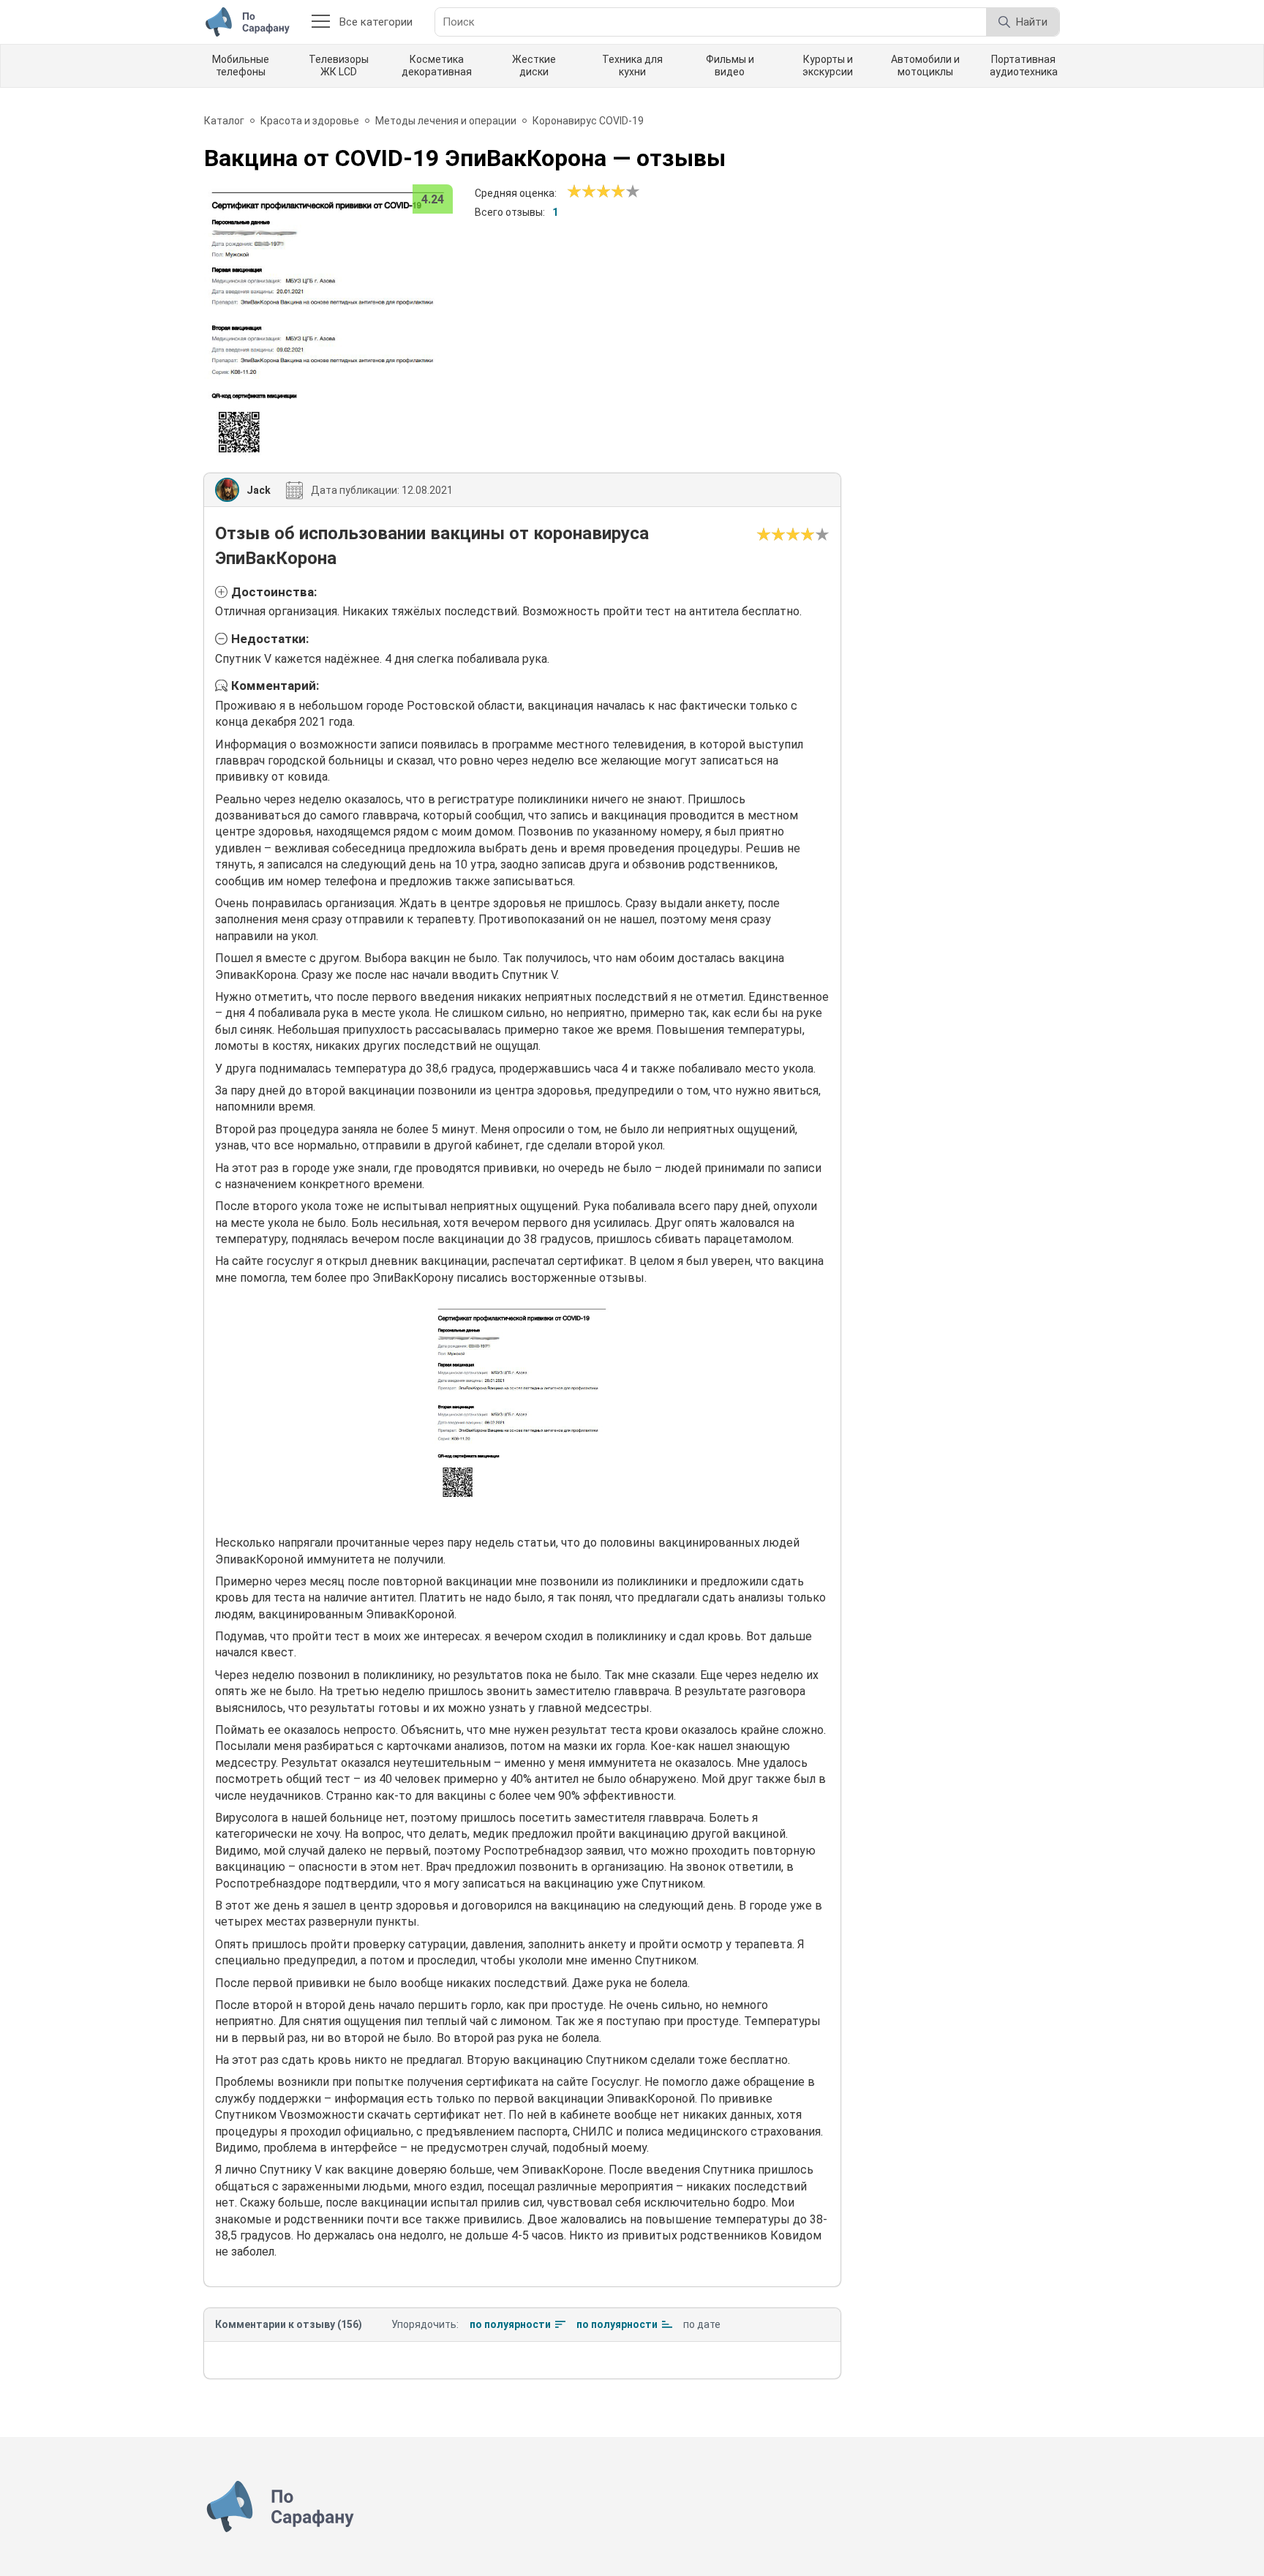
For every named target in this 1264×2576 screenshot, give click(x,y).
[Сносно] (582, 192)
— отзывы (465, 158)
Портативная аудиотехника (1024, 65)
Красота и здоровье (310, 121)
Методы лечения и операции (446, 121)
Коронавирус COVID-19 (588, 121)
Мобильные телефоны (241, 65)
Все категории (376, 22)
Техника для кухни (632, 65)
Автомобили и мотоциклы (925, 65)
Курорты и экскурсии (828, 65)
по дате (702, 2324)
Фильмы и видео (730, 65)
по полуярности (510, 2324)
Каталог (224, 121)
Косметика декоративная (437, 65)
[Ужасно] (574, 192)
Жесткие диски (534, 65)
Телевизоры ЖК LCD (339, 65)
